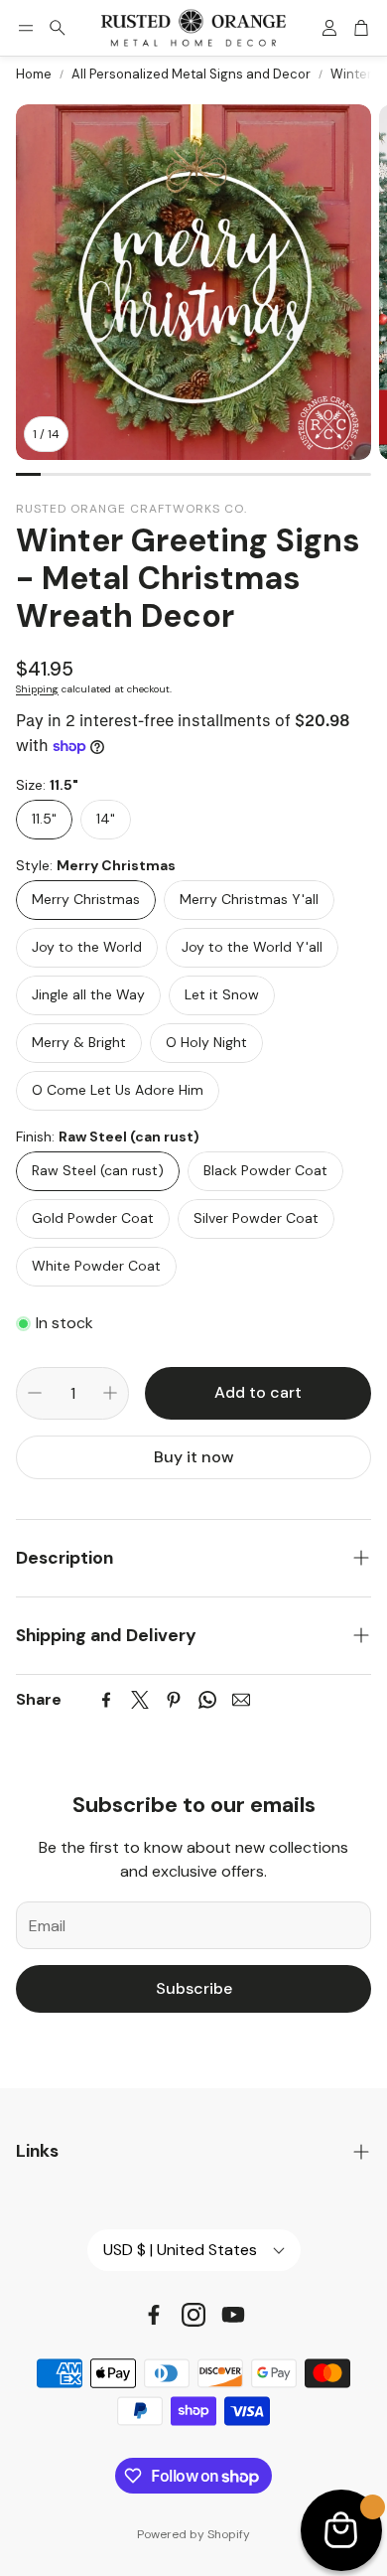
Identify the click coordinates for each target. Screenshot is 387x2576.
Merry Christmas (86, 899)
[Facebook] (106, 1700)
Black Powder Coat (265, 1170)
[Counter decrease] (35, 1393)
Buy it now (194, 1457)
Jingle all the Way (88, 994)
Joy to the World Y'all (252, 947)
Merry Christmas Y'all (249, 899)
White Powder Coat (96, 1266)
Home (34, 74)
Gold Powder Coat (93, 1218)
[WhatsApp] (207, 1700)
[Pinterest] (174, 1700)
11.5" (44, 819)
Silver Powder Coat (256, 1218)
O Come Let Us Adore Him (118, 1090)
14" (106, 819)
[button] (26, 28)
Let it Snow (222, 994)
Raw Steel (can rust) (98, 1170)
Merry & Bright (79, 1042)
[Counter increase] (110, 1393)
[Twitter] (140, 1700)
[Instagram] (193, 2315)
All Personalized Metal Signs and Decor (191, 74)
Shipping (37, 689)
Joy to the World (87, 947)
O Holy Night (206, 1042)
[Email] (241, 1700)
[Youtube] (233, 2315)
